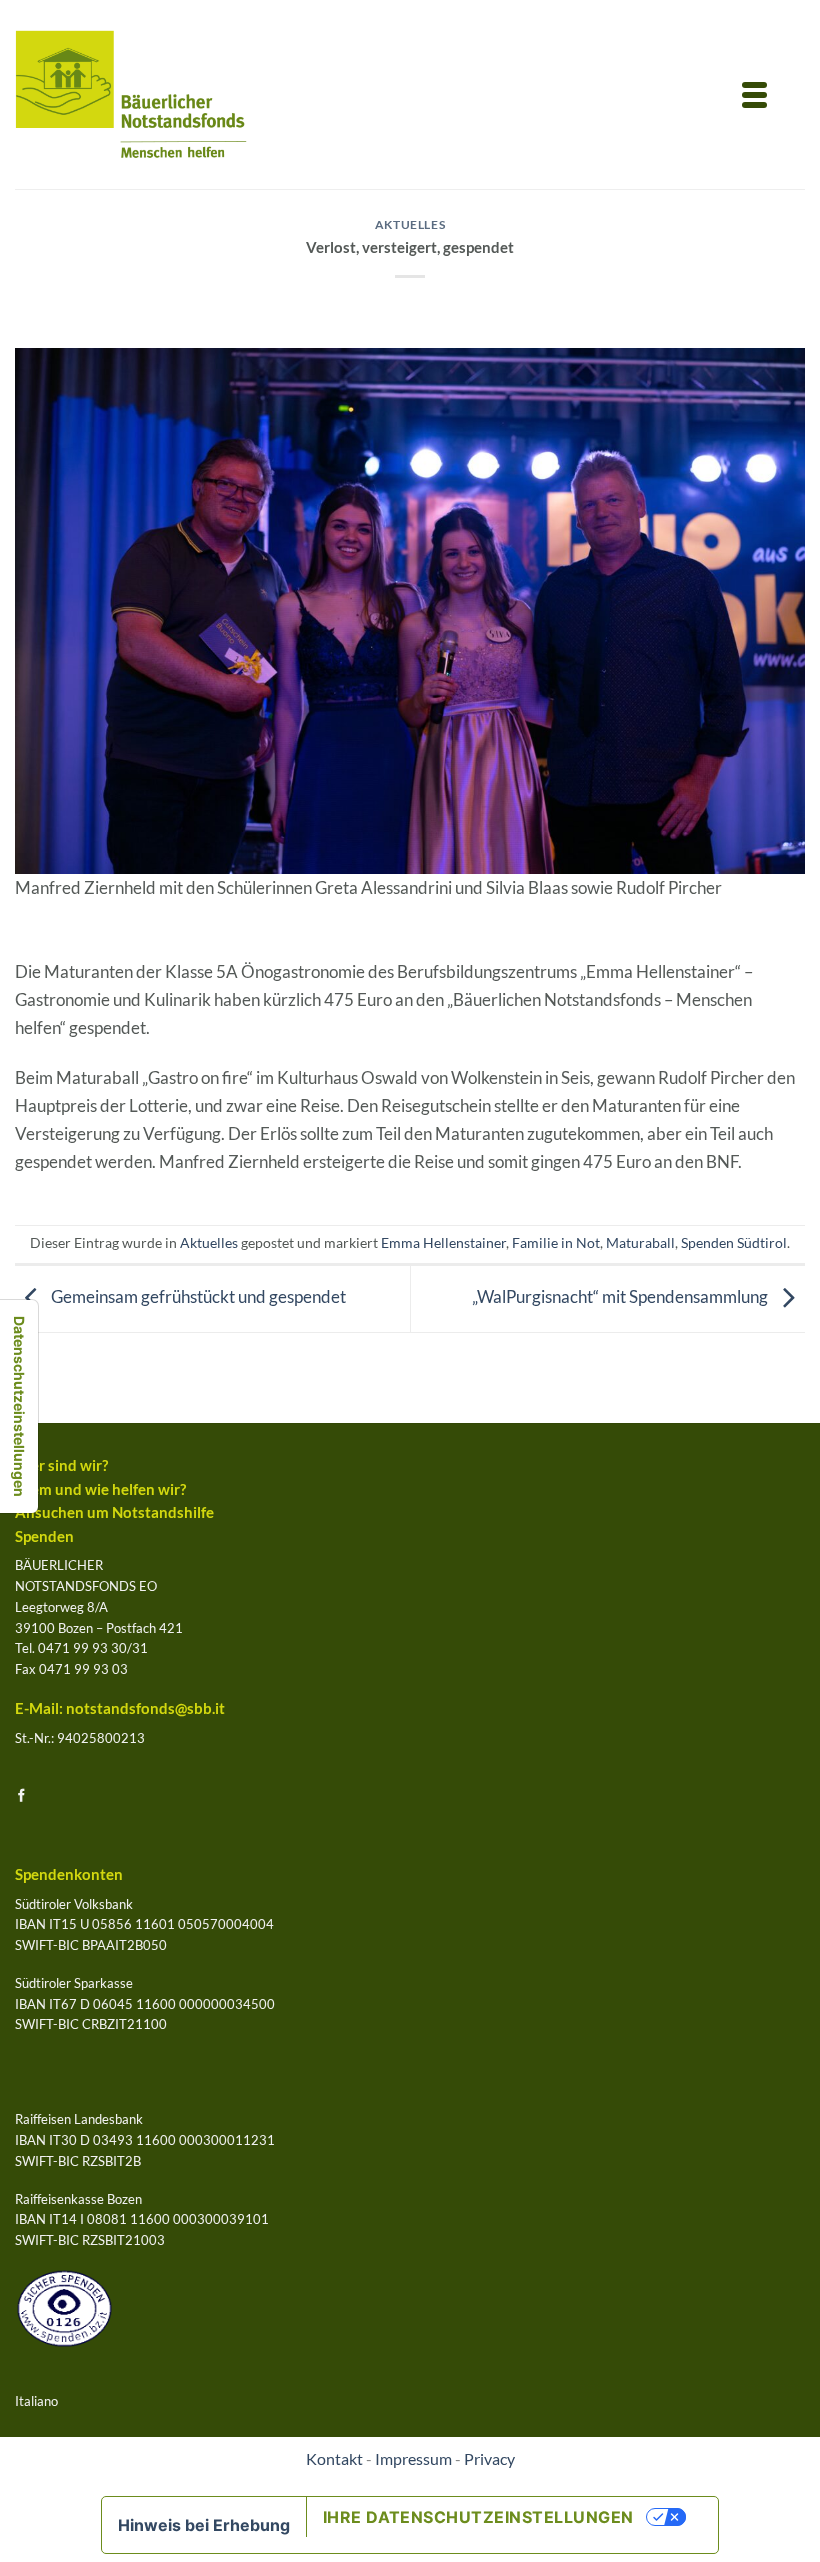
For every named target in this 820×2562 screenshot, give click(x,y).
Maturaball (640, 1242)
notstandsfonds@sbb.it (145, 1708)
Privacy (489, 2459)
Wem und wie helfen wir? (100, 1489)
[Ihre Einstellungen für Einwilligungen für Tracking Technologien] (19, 1406)
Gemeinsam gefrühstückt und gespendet (197, 1297)
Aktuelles (410, 224)
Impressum (413, 2459)
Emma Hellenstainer (443, 1242)
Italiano (36, 2401)
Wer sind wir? (61, 1465)
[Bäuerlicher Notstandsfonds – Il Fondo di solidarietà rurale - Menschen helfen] (131, 94)
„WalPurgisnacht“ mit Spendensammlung (621, 1297)
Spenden (44, 1536)
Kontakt (334, 2459)
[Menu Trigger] (754, 93)
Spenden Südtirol (734, 1242)
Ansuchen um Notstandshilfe (114, 1512)
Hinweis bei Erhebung (204, 2525)
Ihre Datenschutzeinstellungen (478, 2517)
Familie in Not (556, 1242)
